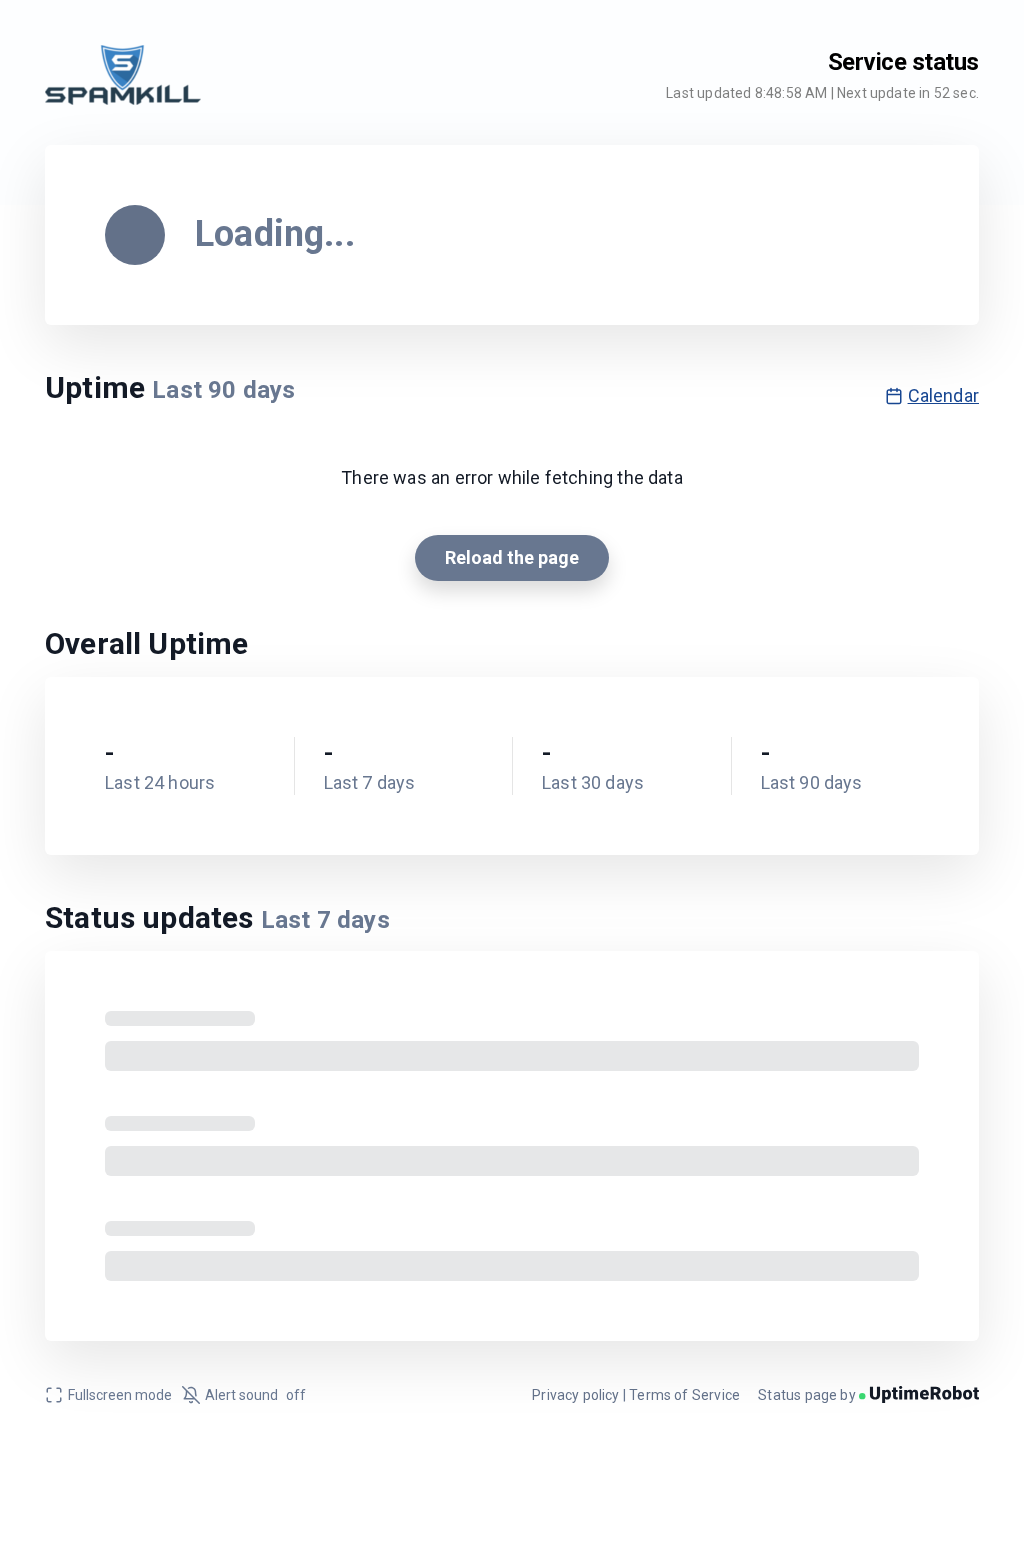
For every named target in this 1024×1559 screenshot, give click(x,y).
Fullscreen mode (120, 1395)
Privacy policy (576, 1395)
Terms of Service (684, 1395)
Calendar (943, 395)
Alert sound (255, 1395)
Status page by (808, 1395)
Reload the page (512, 557)
